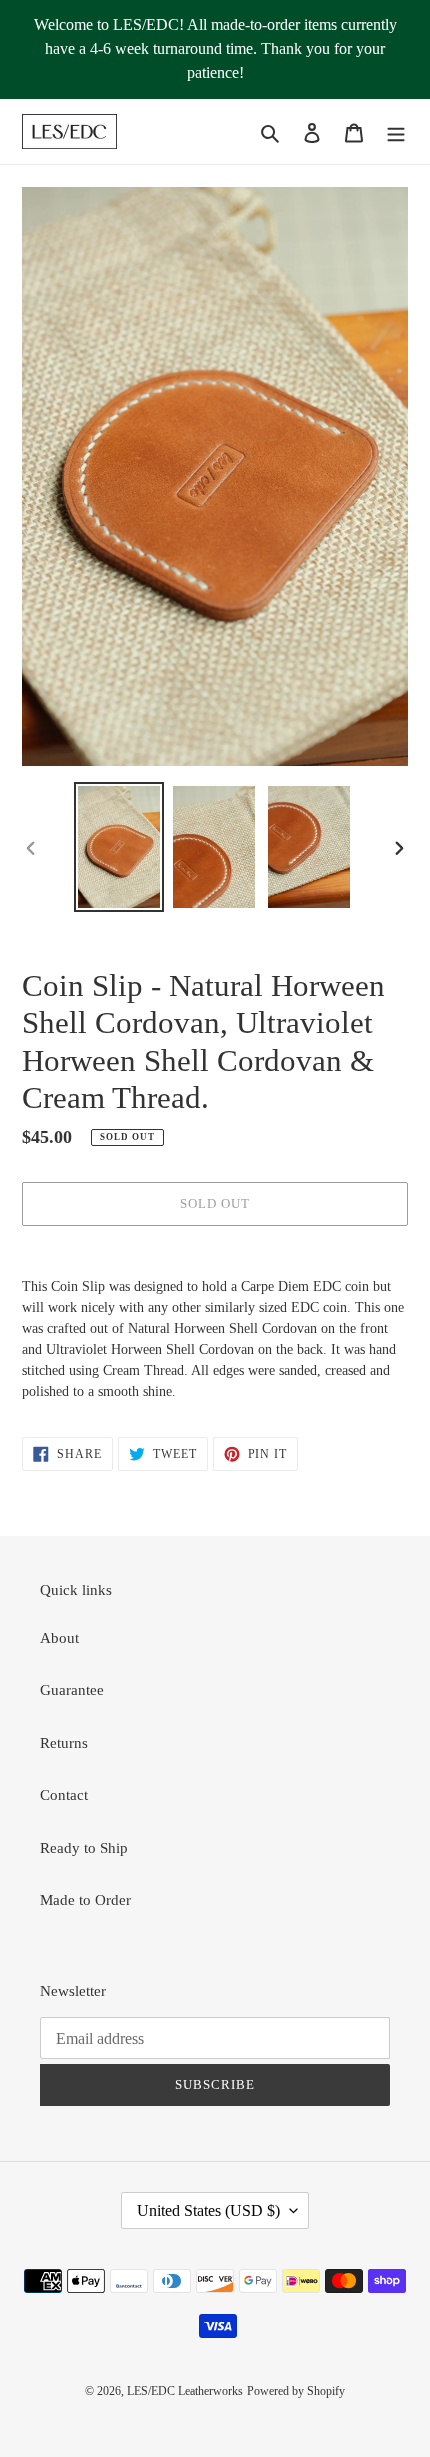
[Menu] (396, 131)
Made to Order (85, 1900)
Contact (64, 1795)
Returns (64, 1743)
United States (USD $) (208, 2210)
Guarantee (72, 1690)
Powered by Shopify (296, 2391)
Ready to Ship (84, 1848)
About (59, 1638)
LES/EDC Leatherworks (185, 2391)
